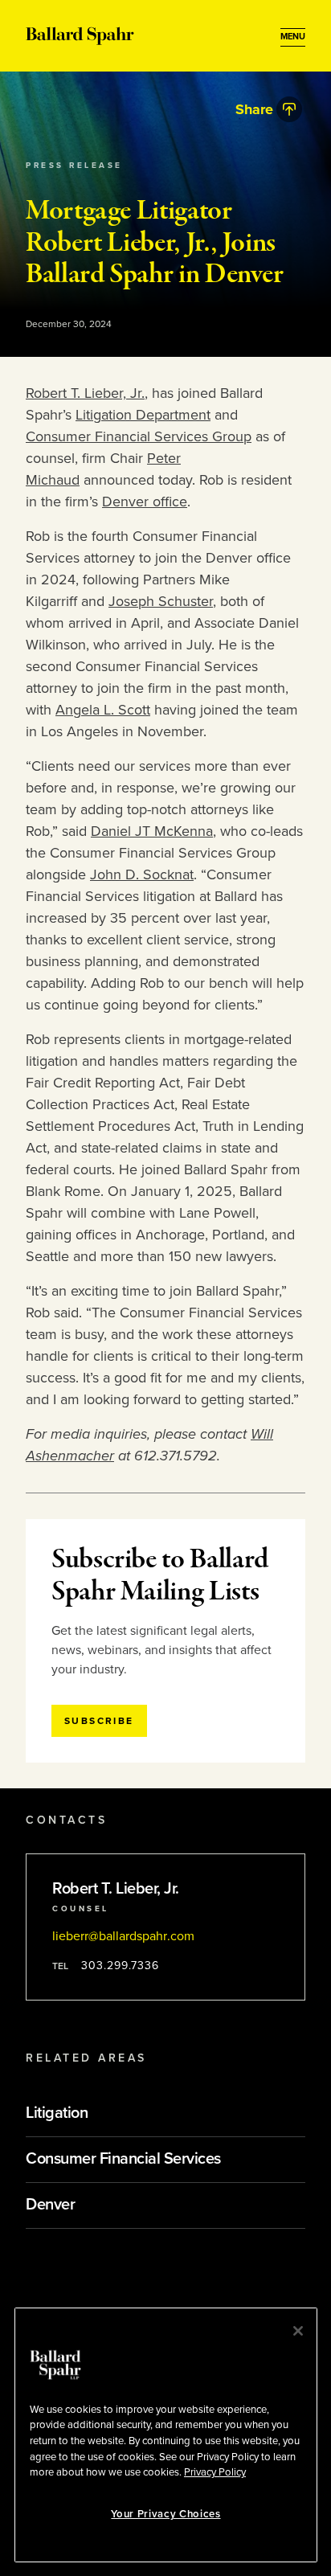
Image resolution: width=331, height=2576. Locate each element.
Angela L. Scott (103, 710)
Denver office (145, 502)
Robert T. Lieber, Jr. (85, 393)
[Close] (298, 2331)
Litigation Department (143, 415)
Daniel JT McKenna (152, 831)
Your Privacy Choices (165, 2514)
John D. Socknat (142, 874)
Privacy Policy (215, 2472)
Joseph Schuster (161, 601)
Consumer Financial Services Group (139, 436)
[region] (166, 2435)
